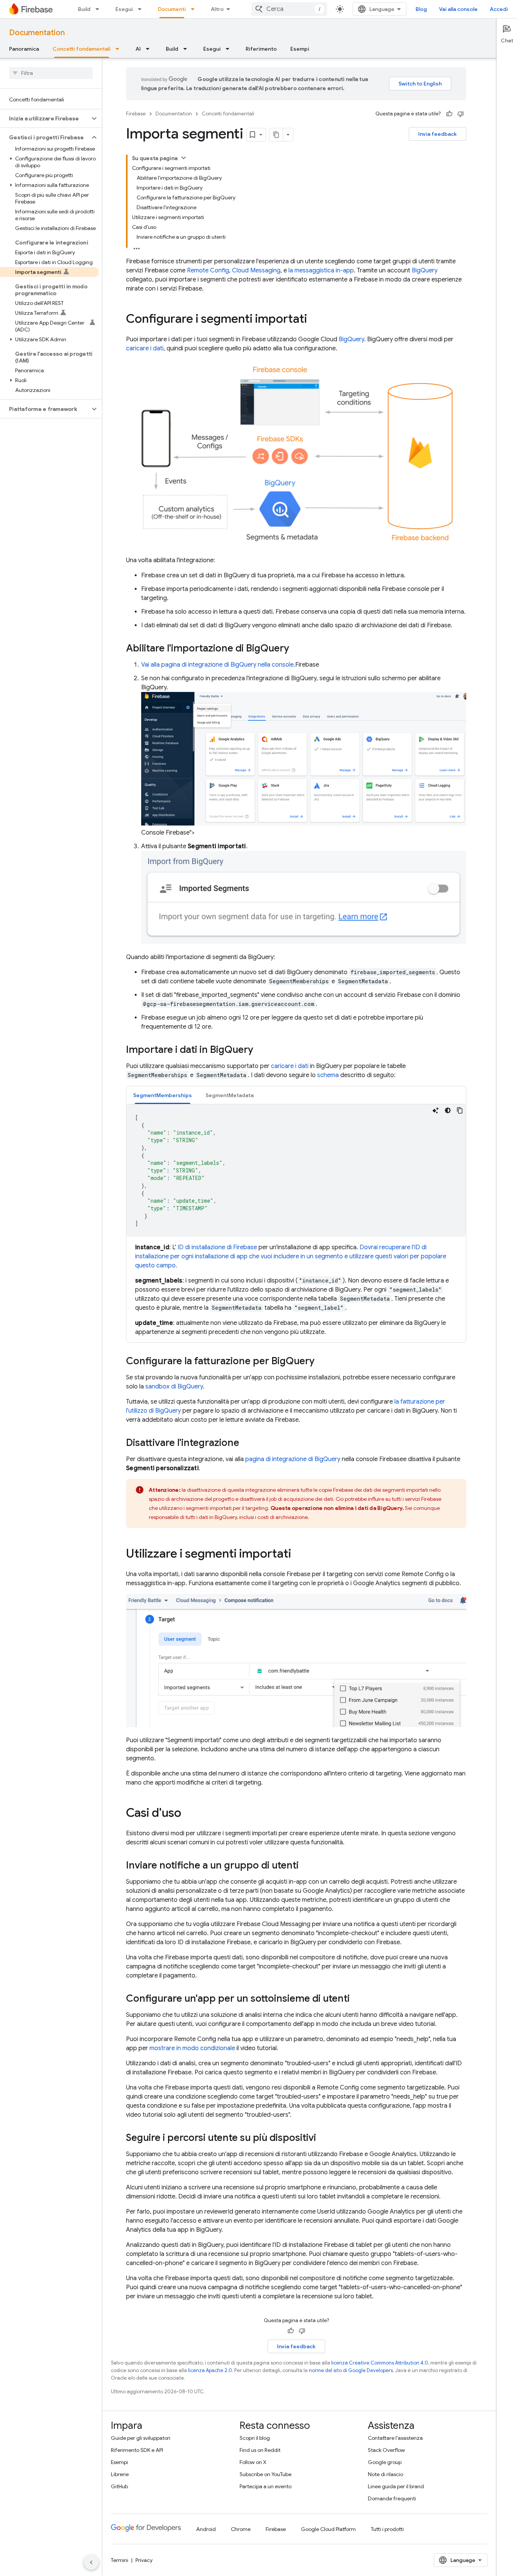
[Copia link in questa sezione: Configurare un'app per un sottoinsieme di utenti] (357, 1999)
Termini (120, 2560)
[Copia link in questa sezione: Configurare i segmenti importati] (315, 320)
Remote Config (208, 271)
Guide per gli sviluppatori (141, 2438)
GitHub (119, 2486)
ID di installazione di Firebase (217, 1247)
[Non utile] (461, 114)
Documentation (37, 33)
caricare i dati (145, 348)
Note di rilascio (385, 2474)
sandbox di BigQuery (174, 1387)
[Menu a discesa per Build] (100, 9)
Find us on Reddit (260, 2450)
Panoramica (24, 49)
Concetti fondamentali (82, 49)
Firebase (136, 114)
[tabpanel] (296, 1220)
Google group (385, 2462)
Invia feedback (438, 134)
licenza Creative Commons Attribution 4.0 (380, 2363)
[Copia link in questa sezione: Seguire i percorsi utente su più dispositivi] (324, 2138)
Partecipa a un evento (266, 2486)
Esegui (124, 9)
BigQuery (425, 271)
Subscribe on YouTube (266, 2474)
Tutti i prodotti (387, 2529)
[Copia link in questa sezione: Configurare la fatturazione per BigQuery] (322, 1362)
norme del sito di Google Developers (351, 2370)
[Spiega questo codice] (436, 1110)
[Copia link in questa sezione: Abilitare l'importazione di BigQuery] (297, 649)
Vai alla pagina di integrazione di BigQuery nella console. (218, 665)
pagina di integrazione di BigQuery (293, 1459)
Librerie (120, 2474)
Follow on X (253, 2462)
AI (138, 49)
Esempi (300, 49)
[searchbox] (51, 73)
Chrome (241, 2529)
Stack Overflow (386, 2450)
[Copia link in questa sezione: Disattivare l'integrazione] (247, 1443)
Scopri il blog (255, 2438)
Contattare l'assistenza (395, 2438)
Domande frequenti (392, 2498)
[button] (45, 118)
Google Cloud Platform (328, 2529)
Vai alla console (458, 9)
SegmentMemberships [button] (163, 1095)
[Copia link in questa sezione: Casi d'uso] (189, 1814)
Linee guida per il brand (396, 2486)
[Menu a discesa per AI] (150, 49)
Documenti (172, 9)
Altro (217, 9)
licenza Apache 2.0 (210, 2370)
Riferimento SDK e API (137, 2450)
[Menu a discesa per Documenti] (195, 9)
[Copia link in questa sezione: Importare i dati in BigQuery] (261, 1050)
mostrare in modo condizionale (192, 2048)
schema (328, 1075)
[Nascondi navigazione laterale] (91, 2562)
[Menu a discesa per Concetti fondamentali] (120, 49)
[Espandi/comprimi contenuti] (184, 158)
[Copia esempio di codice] (460, 1110)
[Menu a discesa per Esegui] (142, 9)
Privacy (144, 2560)
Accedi (499, 9)
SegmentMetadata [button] (230, 1095)
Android (206, 2529)
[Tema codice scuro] (448, 1110)
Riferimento (261, 49)
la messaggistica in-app (321, 271)
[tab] (163, 1095)
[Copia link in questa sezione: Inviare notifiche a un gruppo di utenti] (306, 1866)
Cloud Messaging (256, 271)
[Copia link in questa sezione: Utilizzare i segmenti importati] (299, 1555)
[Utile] (449, 114)
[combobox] (289, 9)
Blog (421, 9)
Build (84, 9)
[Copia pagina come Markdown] (276, 135)
